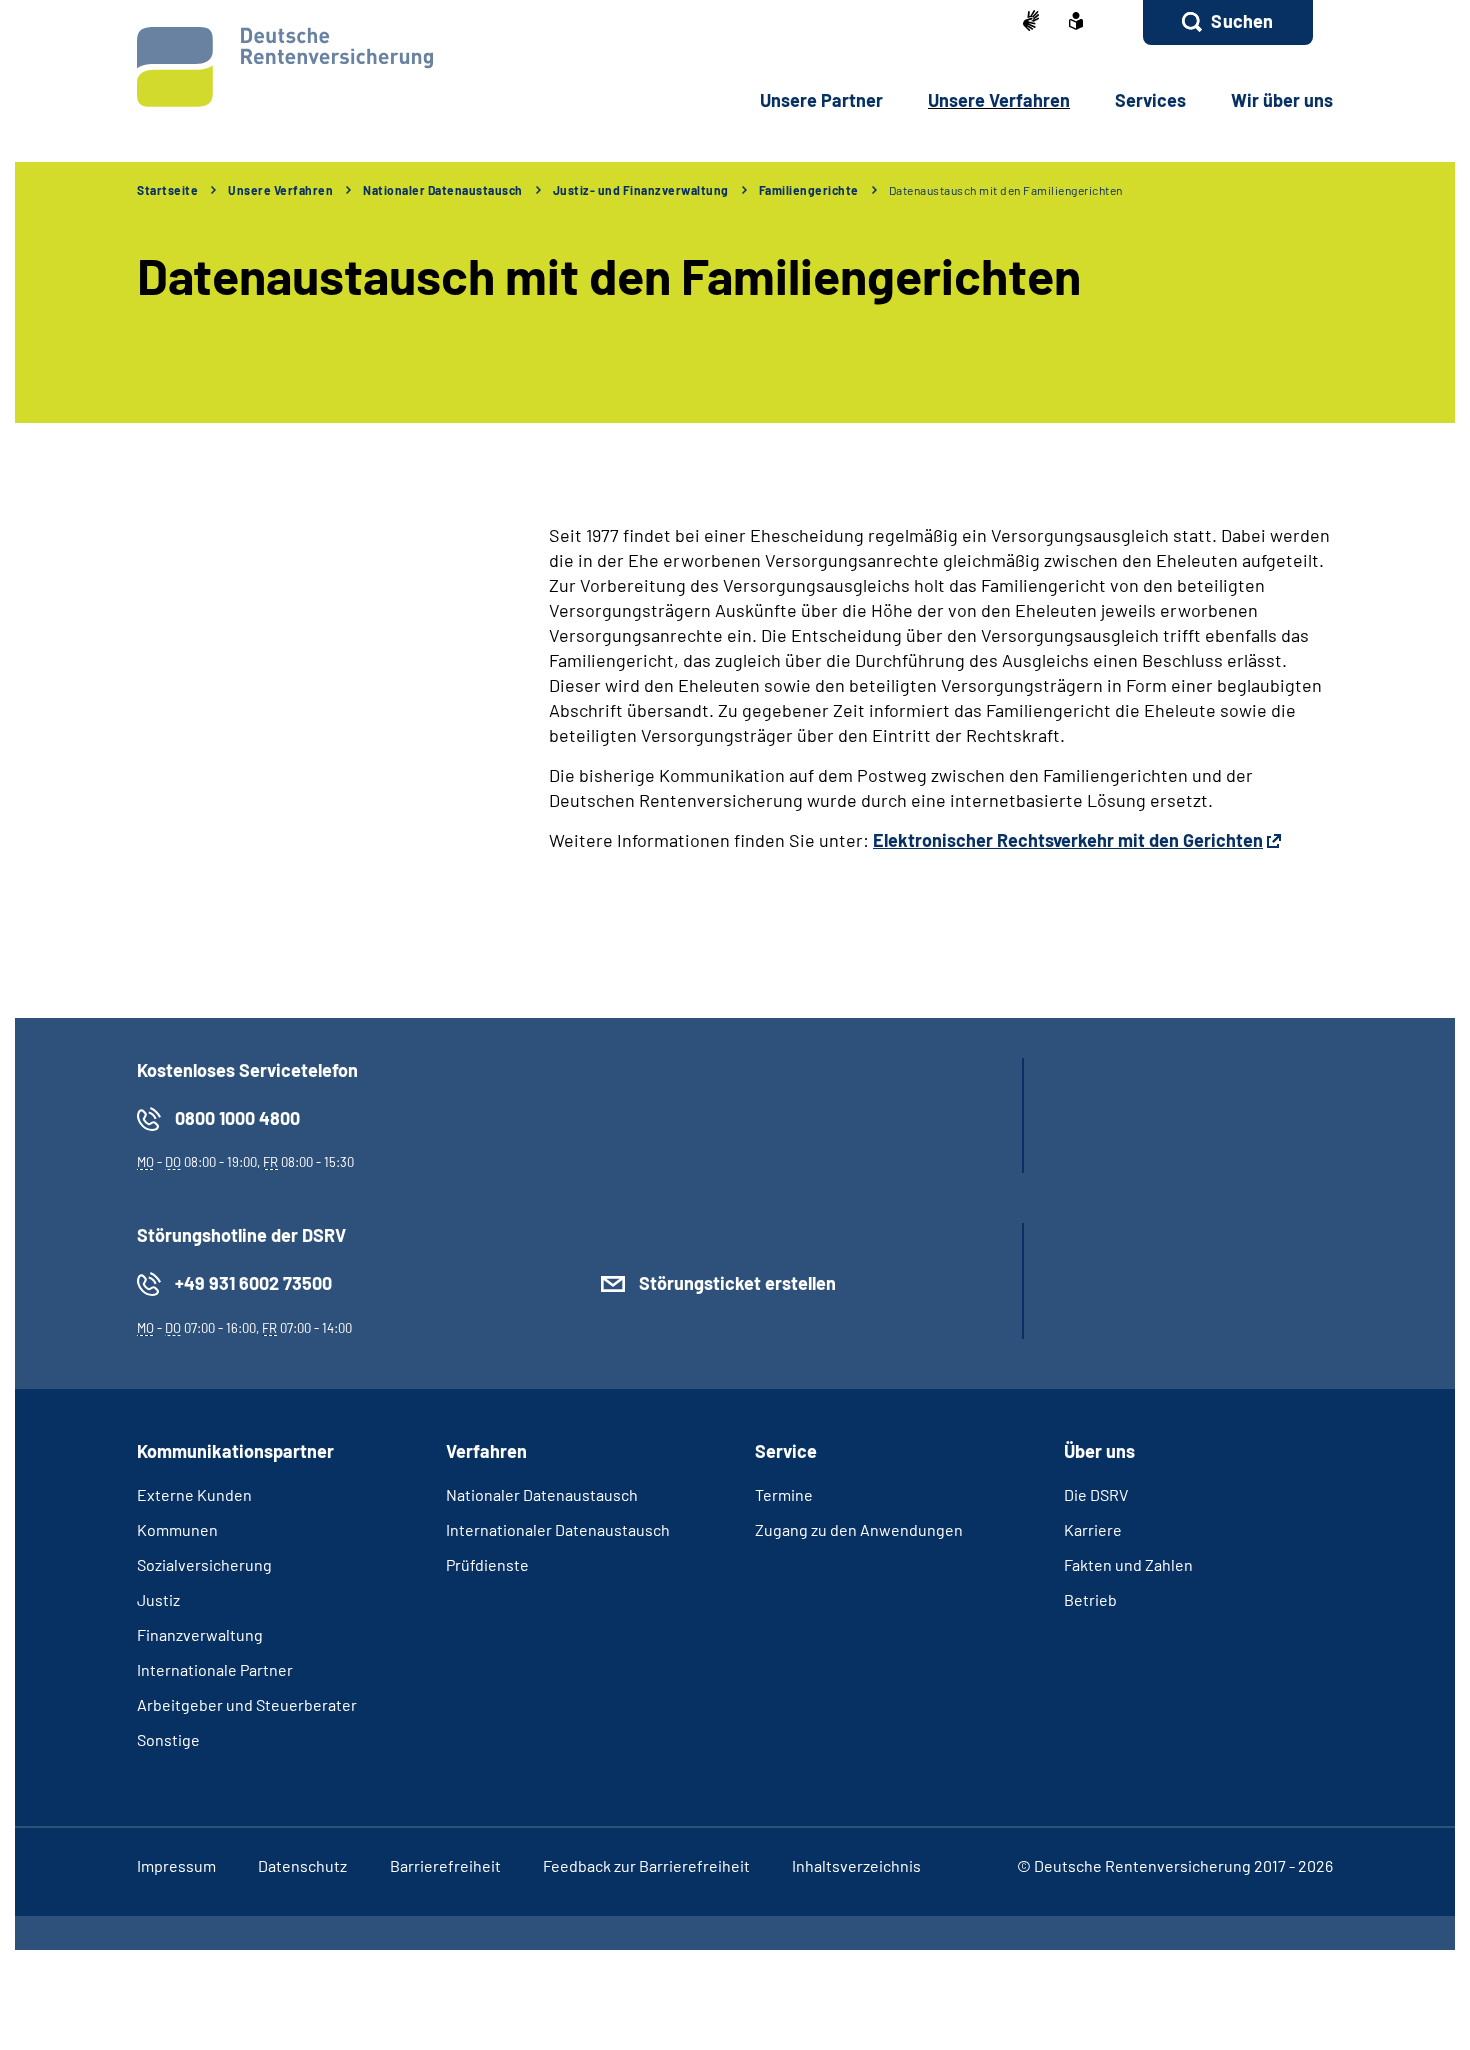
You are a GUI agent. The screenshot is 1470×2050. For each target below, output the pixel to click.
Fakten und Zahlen (1128, 1564)
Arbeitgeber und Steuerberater (247, 1704)
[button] (1228, 22)
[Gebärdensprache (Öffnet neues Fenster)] (1031, 22)
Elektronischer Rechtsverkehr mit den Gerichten (1068, 840)
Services (1150, 100)
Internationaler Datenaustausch (558, 1529)
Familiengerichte (809, 190)
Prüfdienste (487, 1564)
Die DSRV (1096, 1494)
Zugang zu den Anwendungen (859, 1529)
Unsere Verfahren (999, 100)
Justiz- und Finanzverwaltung (641, 190)
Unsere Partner (821, 100)
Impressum (176, 1865)
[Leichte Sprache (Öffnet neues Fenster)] (1076, 23)
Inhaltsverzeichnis (856, 1865)
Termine (784, 1494)
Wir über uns (1282, 100)
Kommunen (177, 1529)
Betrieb (1090, 1599)
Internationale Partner (215, 1669)
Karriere (1093, 1529)
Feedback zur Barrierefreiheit (646, 1865)
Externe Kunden (194, 1494)
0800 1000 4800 (237, 1118)
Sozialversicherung (204, 1564)
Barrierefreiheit (445, 1865)
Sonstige (168, 1739)
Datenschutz (302, 1865)
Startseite (167, 190)
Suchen (1242, 21)
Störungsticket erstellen (737, 1283)
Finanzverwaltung (200, 1634)
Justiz (158, 1599)
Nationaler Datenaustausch (443, 190)
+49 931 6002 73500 (253, 1283)
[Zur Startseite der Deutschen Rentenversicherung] (285, 67)
